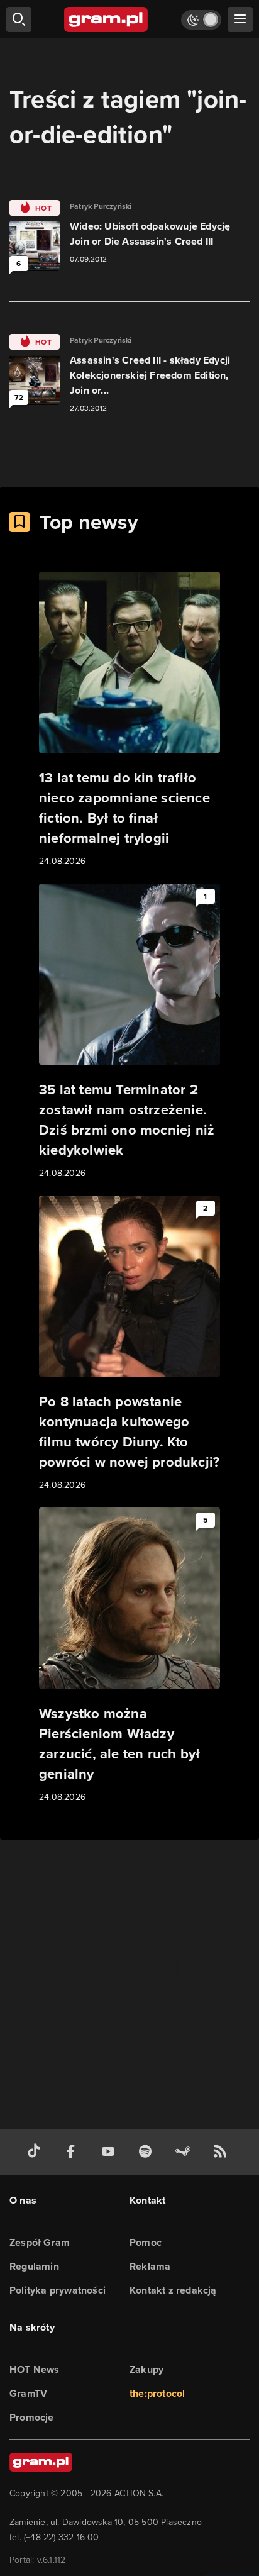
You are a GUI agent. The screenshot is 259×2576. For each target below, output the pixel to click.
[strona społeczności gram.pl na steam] (185, 2152)
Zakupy (146, 2369)
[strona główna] (107, 19)
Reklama (150, 2266)
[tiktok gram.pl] (36, 2152)
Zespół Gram (40, 2242)
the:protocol (157, 2393)
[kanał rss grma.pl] (223, 2152)
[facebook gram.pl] (74, 2152)
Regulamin (34, 2266)
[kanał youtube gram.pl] (111, 2152)
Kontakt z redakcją (173, 2290)
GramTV (28, 2393)
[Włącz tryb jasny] (201, 20)
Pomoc (146, 2242)
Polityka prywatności (58, 2290)
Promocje (32, 2417)
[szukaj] (19, 19)
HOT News (35, 2369)
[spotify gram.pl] (148, 2152)
